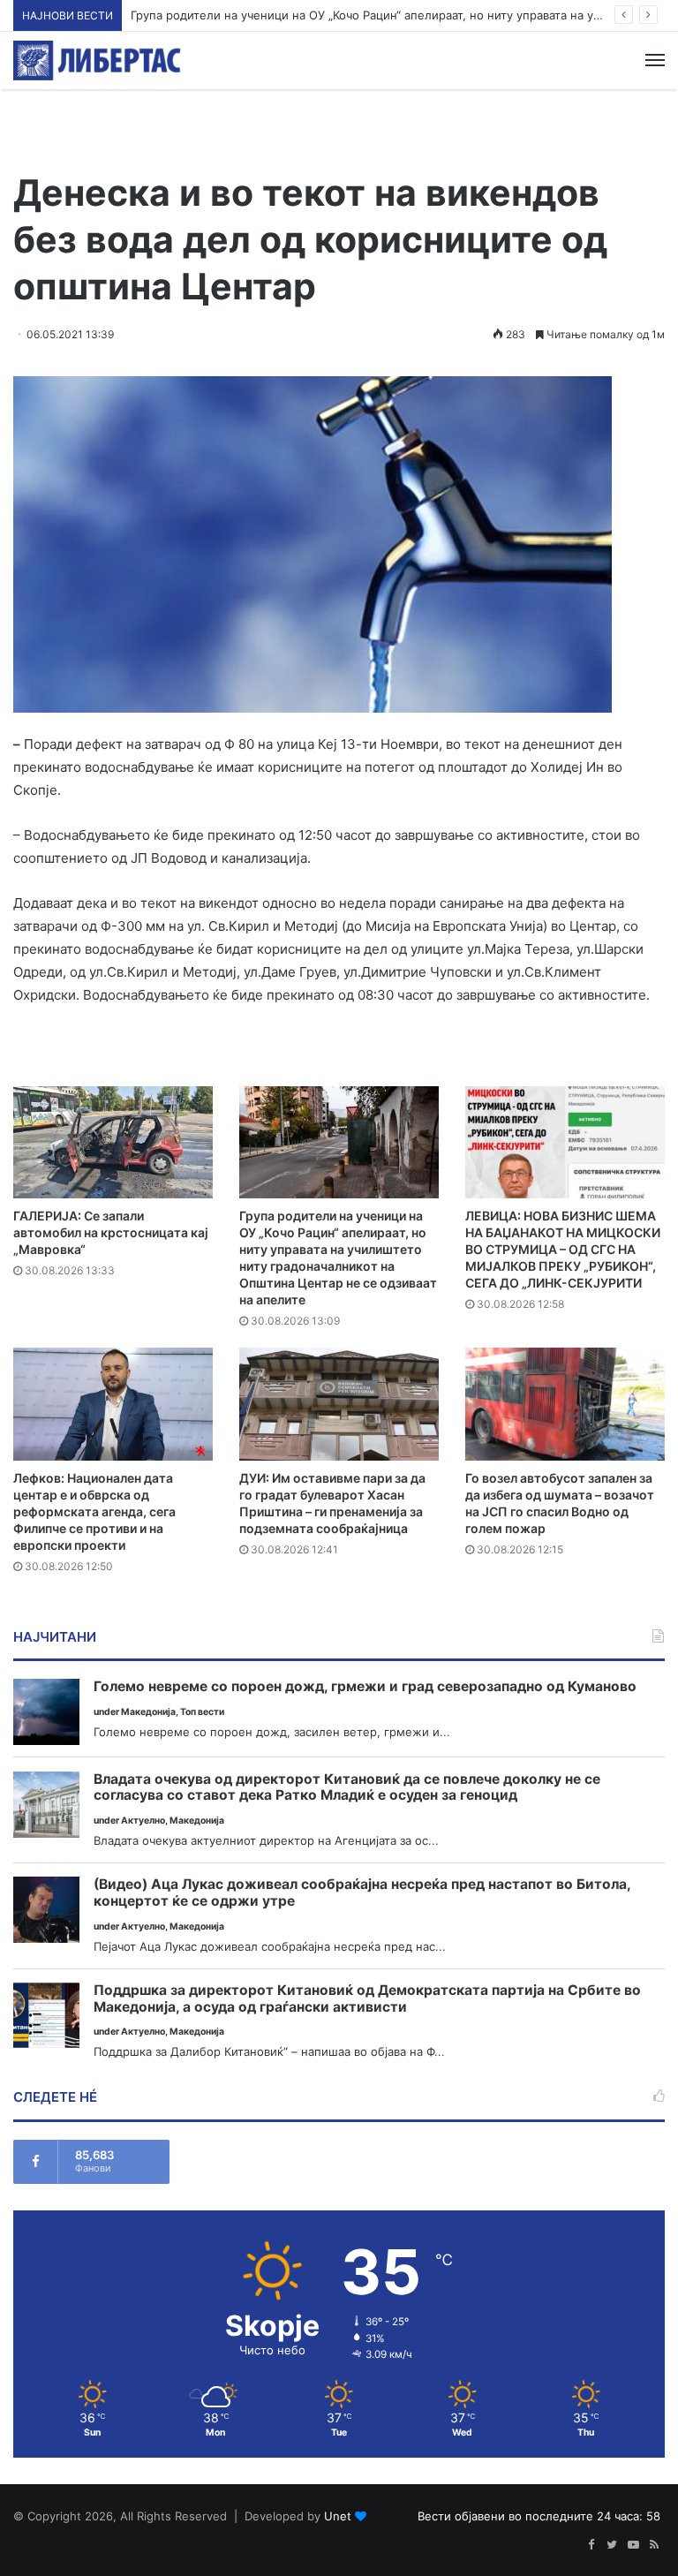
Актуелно (143, 1821)
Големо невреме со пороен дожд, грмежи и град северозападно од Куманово (365, 1687)
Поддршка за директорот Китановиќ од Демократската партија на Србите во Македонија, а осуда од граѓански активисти (367, 1999)
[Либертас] (97, 60)
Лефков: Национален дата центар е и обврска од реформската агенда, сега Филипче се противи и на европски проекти (94, 1511)
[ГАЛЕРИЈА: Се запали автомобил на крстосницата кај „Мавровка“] (113, 1142)
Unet (338, 2516)
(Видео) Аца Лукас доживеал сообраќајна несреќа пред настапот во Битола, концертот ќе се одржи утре (362, 1893)
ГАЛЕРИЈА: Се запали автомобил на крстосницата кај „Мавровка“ (111, 1232)
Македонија (148, 1712)
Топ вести (202, 1712)
